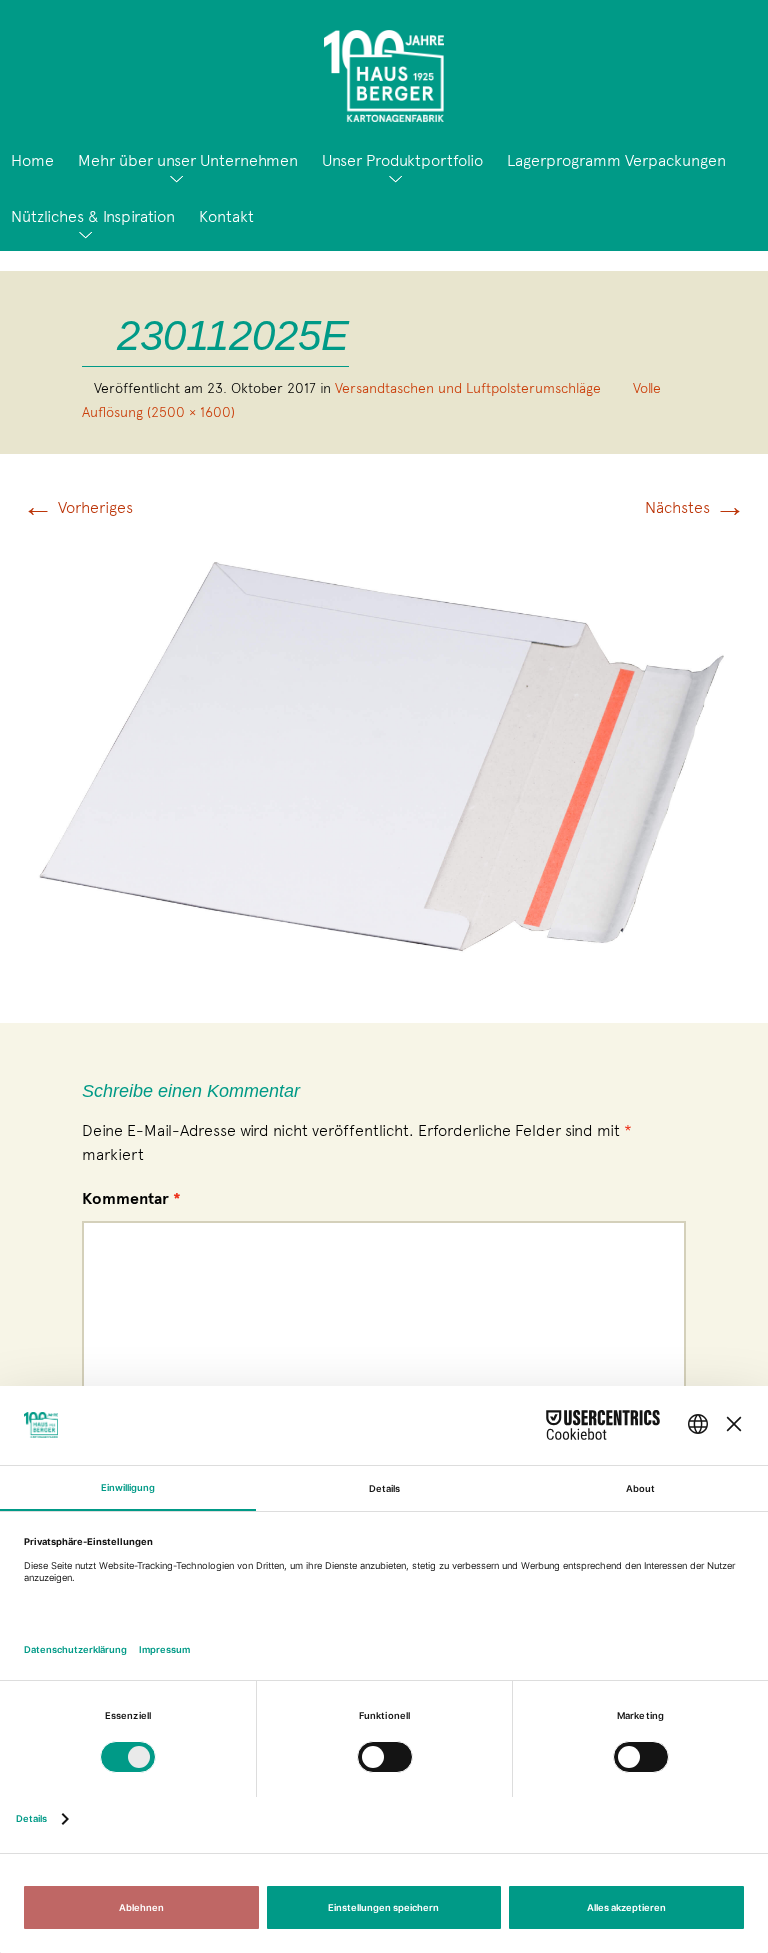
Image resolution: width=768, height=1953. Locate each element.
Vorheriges (77, 507)
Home (32, 160)
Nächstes (695, 507)
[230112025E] (384, 750)
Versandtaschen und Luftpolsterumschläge (468, 388)
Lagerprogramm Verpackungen (616, 160)
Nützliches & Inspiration (93, 216)
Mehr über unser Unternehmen (188, 160)
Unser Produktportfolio (402, 160)
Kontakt (226, 216)
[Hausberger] (384, 68)
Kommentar (131, 1199)
